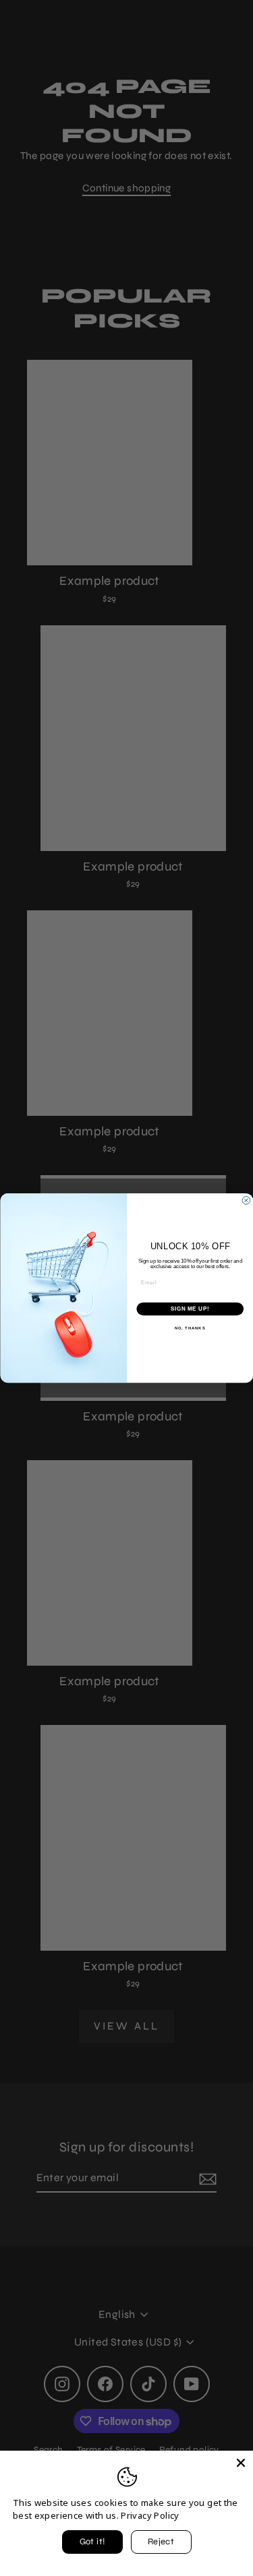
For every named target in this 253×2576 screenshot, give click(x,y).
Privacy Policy (150, 2515)
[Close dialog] (246, 1201)
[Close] (241, 2463)
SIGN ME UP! (190, 1309)
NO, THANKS (190, 1328)
